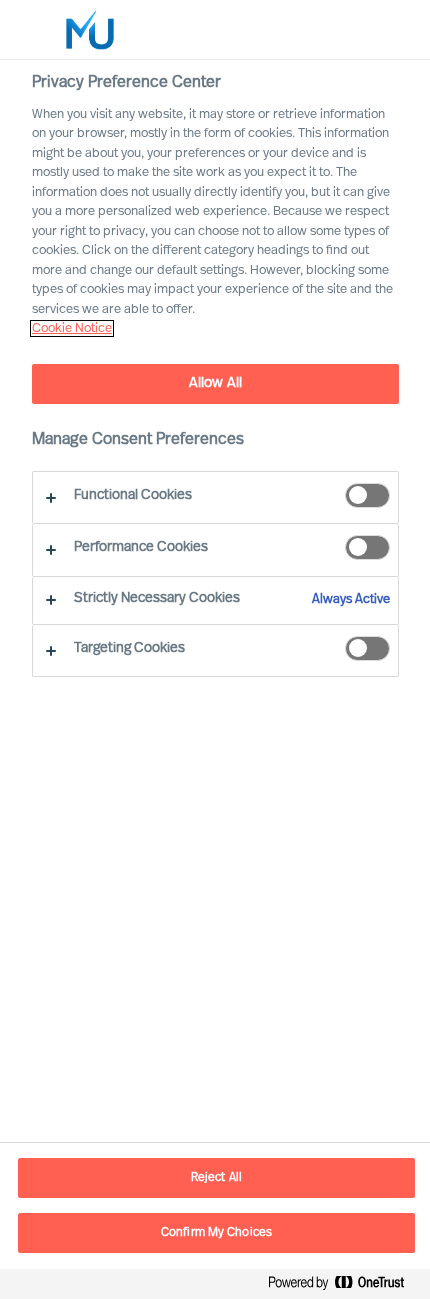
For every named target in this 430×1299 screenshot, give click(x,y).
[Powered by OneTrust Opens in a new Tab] (344, 1286)
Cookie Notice (72, 328)
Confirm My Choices (216, 1233)
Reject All (216, 1178)
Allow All (215, 383)
